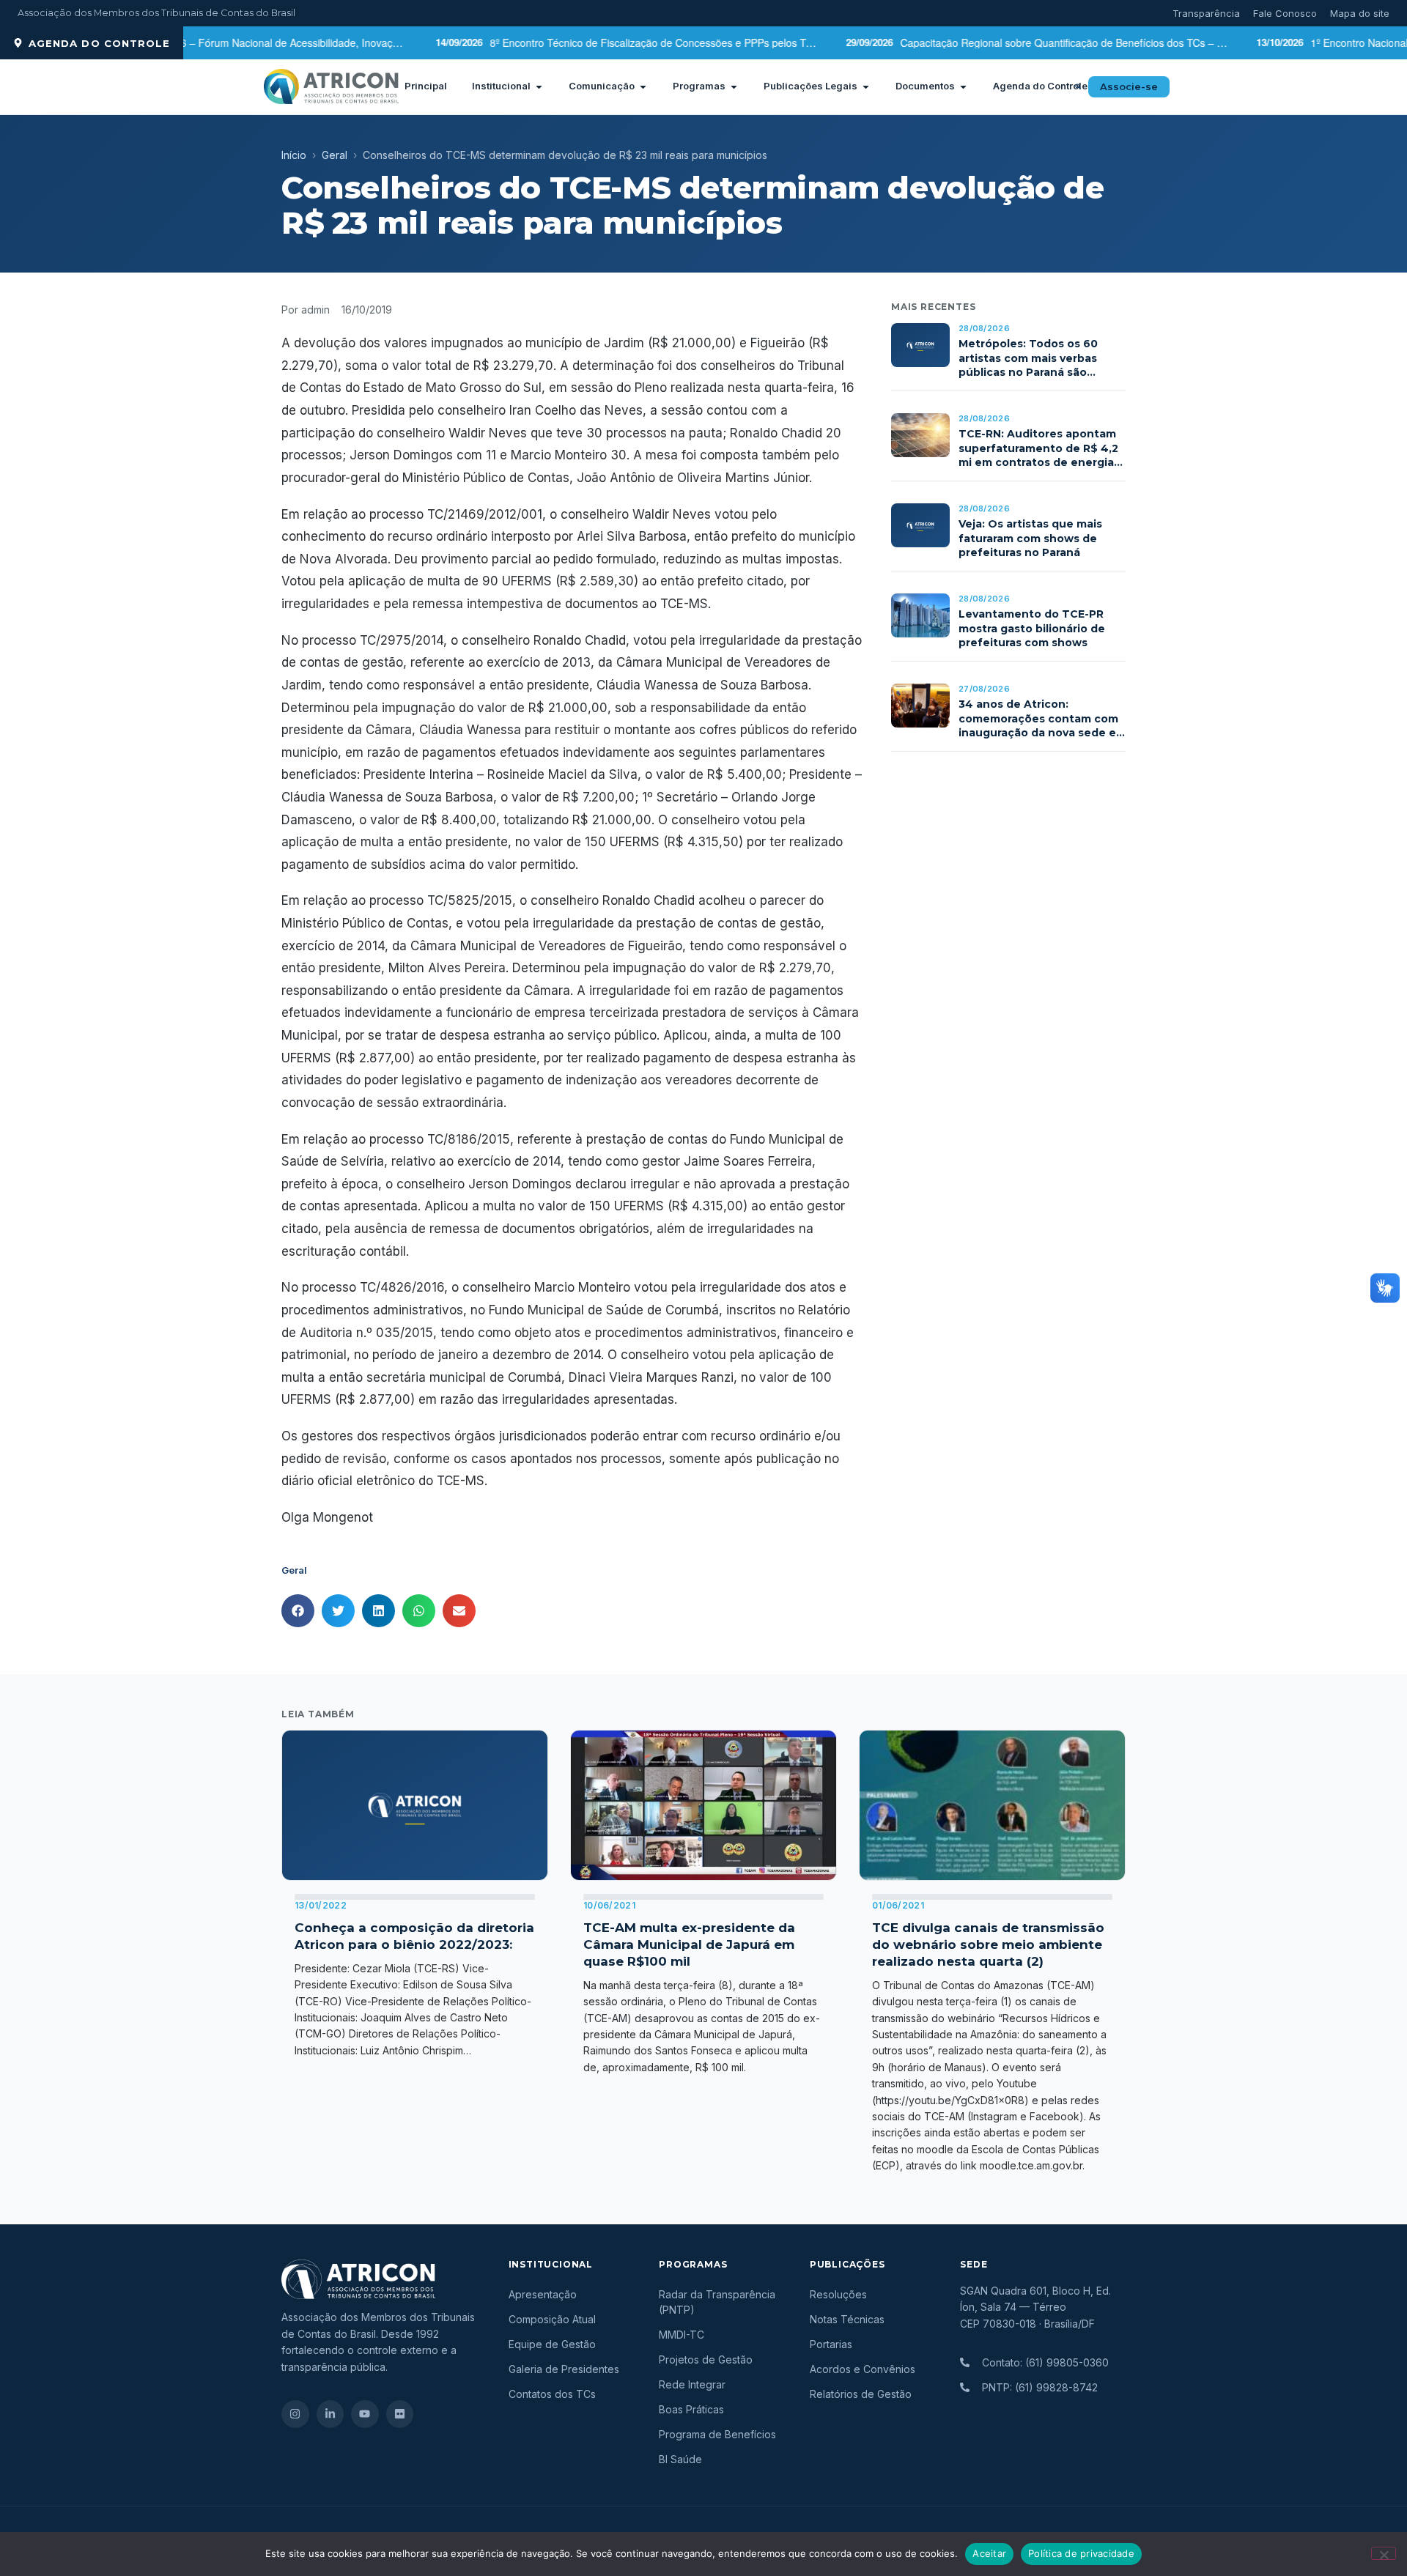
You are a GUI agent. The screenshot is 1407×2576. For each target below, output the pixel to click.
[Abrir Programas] (734, 86)
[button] (1078, 86)
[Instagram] (295, 2414)
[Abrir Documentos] (963, 86)
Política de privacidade (1081, 2553)
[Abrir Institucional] (539, 86)
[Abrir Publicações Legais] (866, 86)
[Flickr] (400, 2414)
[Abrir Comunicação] (643, 86)
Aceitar (989, 2553)
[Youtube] (365, 2414)
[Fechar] (1384, 2553)
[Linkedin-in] (330, 2414)
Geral (335, 155)
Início (294, 155)
